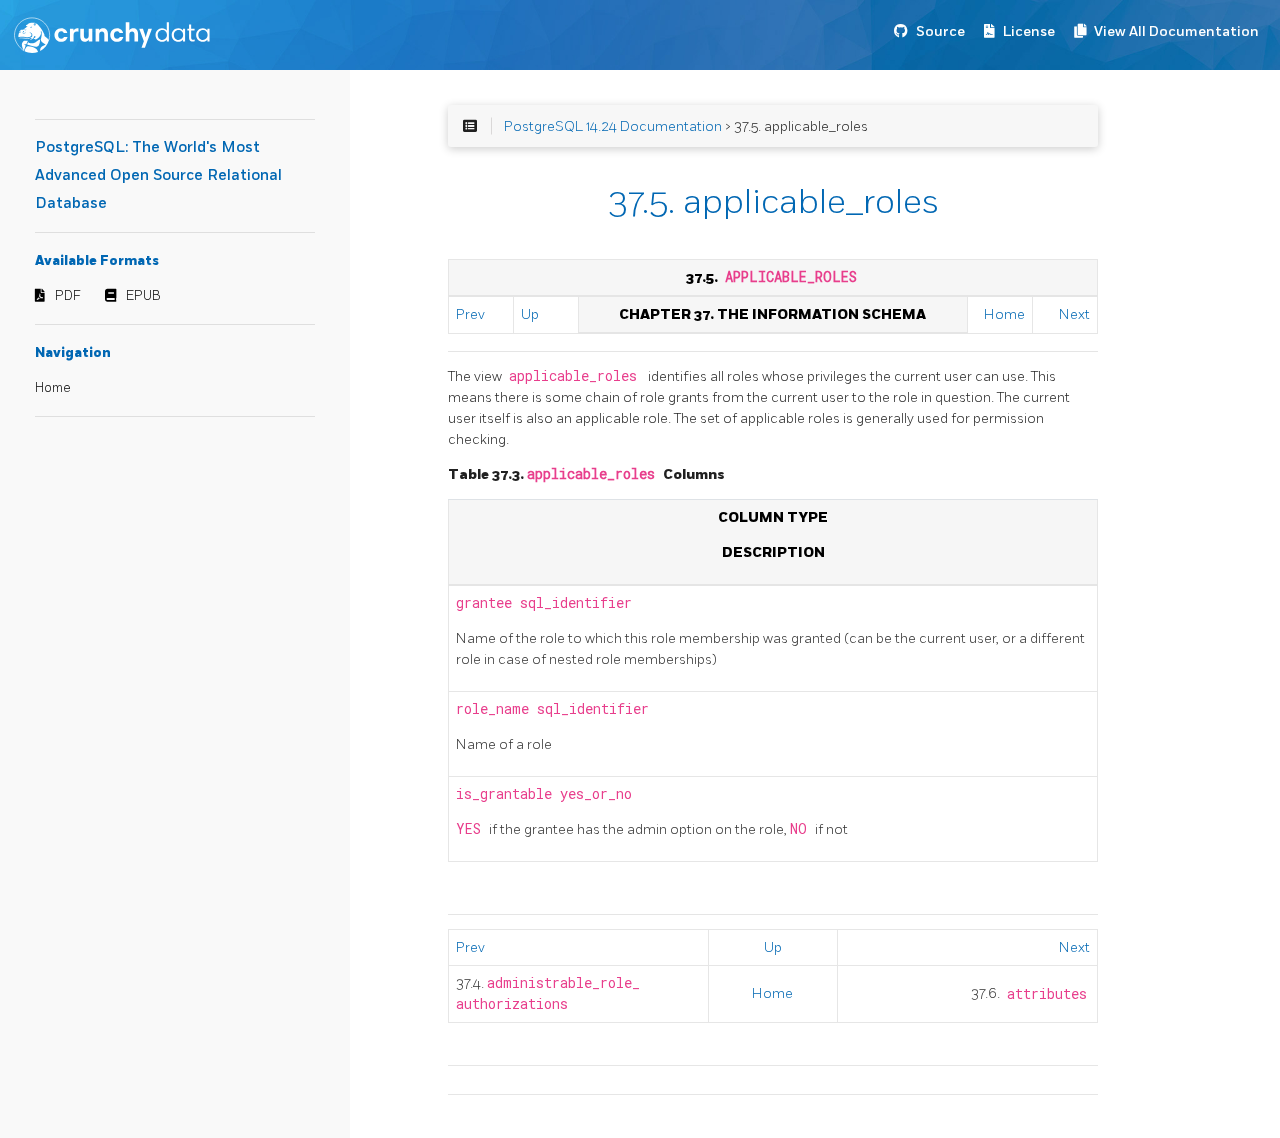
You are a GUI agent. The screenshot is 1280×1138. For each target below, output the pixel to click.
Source (940, 31)
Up (530, 314)
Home (53, 388)
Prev (470, 314)
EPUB (143, 296)
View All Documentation (1176, 31)
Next (1074, 314)
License (1029, 31)
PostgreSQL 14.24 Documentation (613, 126)
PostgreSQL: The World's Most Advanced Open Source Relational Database (158, 175)
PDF (68, 296)
